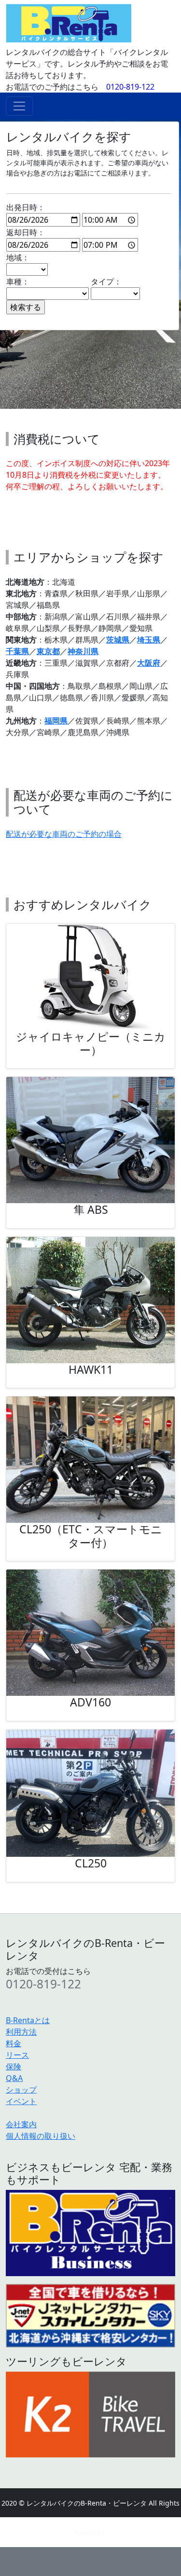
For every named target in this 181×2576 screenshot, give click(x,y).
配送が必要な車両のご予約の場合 (64, 834)
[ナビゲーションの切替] (19, 106)
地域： (18, 257)
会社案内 (21, 2124)
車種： (18, 282)
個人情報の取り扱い (41, 2136)
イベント (21, 2101)
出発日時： (26, 207)
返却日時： (26, 232)
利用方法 (21, 2032)
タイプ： (106, 282)
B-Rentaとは (28, 2020)
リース (17, 2055)
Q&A (14, 2078)
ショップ (21, 2090)
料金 (14, 2043)
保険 (14, 2066)
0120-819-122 (130, 87)
